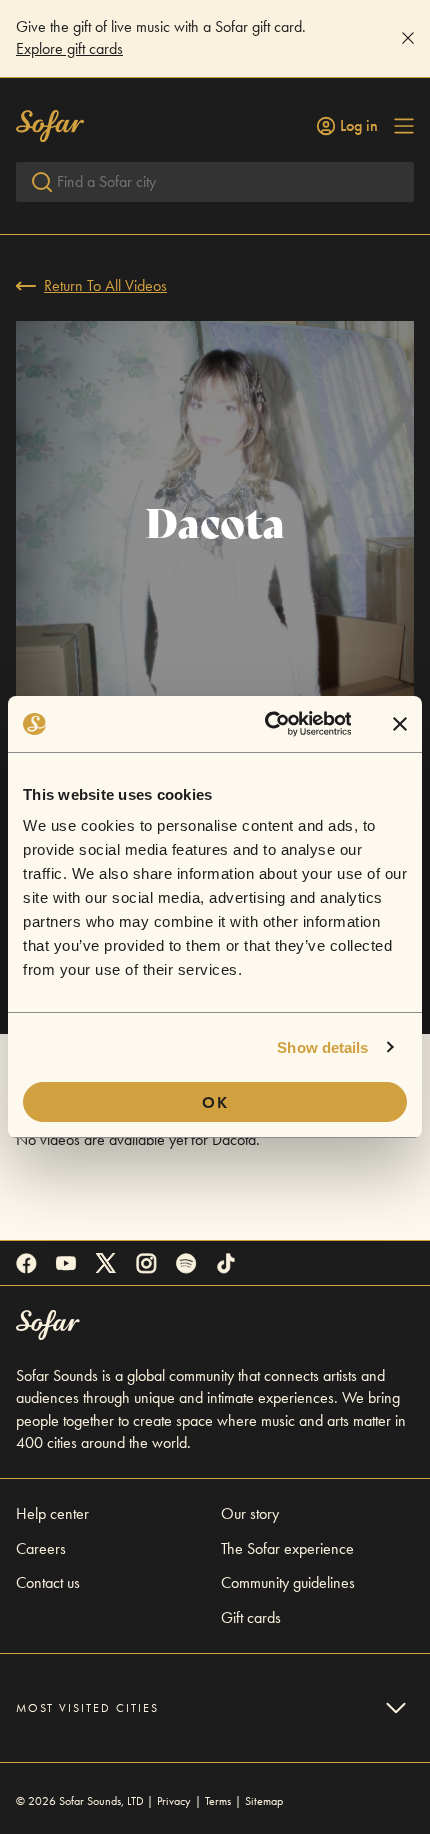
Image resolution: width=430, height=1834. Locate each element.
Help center (52, 1513)
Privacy (174, 1801)
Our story (250, 1513)
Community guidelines (288, 1582)
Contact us (48, 1582)
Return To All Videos (105, 285)
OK (215, 1102)
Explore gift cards (69, 48)
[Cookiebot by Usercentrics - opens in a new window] (266, 724)
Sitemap (264, 1801)
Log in (359, 126)
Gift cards (251, 1617)
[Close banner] (400, 724)
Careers (41, 1548)
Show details (322, 1047)
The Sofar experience (287, 1548)
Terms (218, 1801)
